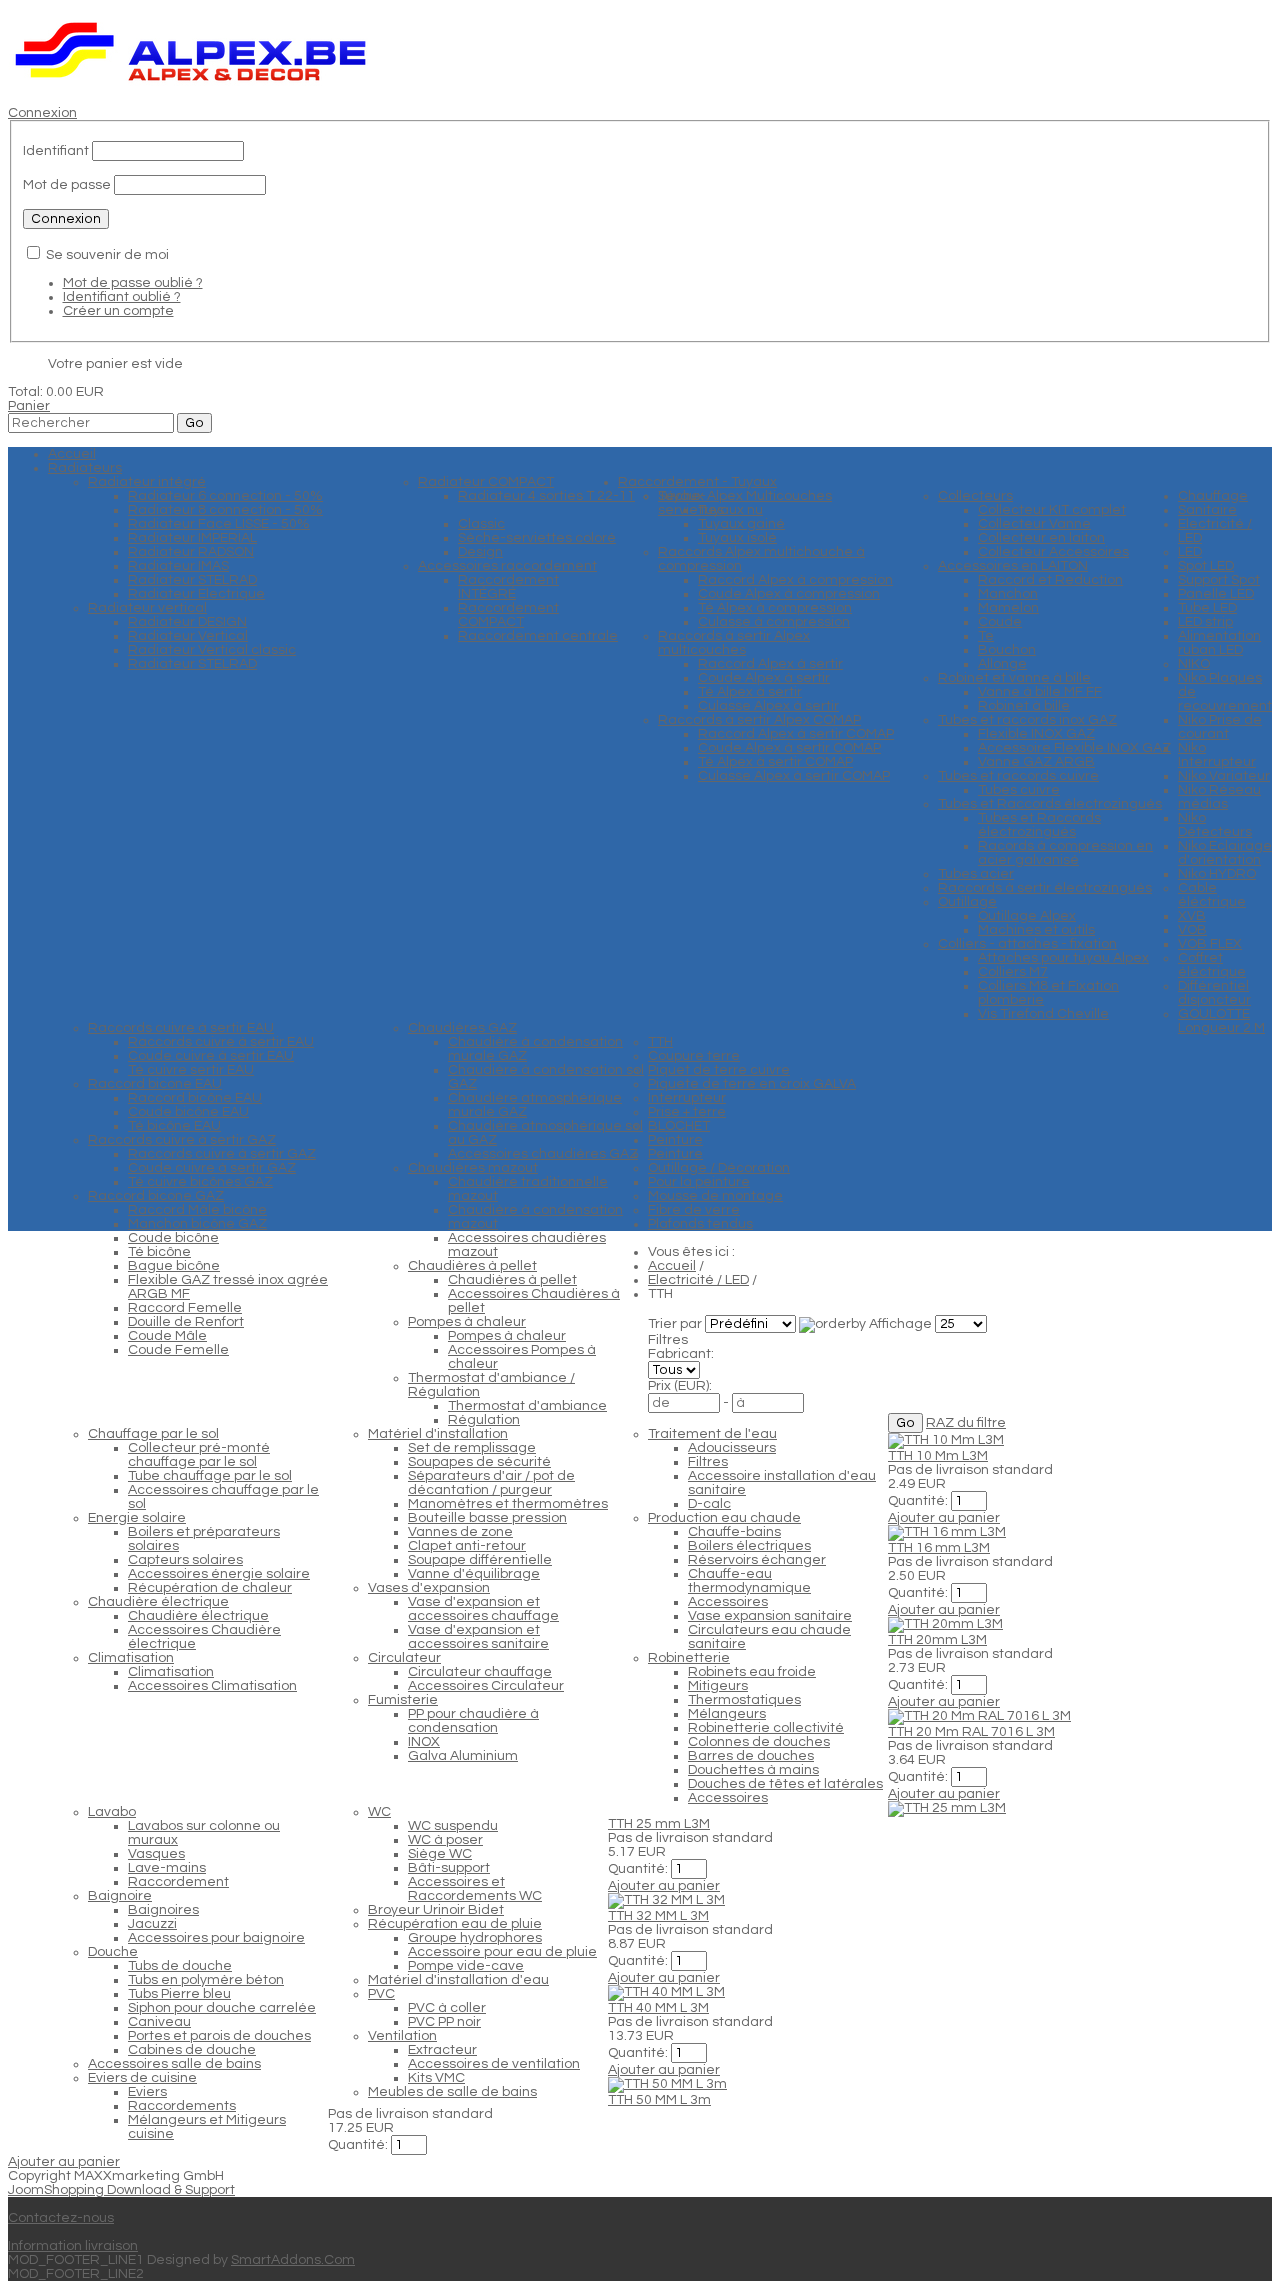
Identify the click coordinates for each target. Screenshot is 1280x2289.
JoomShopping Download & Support (121, 2190)
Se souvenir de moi (107, 255)
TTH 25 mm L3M (659, 1824)
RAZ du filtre (966, 1423)
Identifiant (56, 151)
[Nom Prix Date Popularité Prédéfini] (752, 1324)
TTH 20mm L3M (937, 1640)
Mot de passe (67, 185)
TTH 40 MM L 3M (658, 2008)
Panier (29, 406)
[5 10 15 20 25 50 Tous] (961, 1324)
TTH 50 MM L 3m (659, 2100)
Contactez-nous (61, 2218)
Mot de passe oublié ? (133, 283)
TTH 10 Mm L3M (938, 1456)
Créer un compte (118, 311)
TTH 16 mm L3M (939, 1548)
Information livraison (73, 2246)
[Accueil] (191, 85)
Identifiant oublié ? (122, 297)
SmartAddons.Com (293, 2260)
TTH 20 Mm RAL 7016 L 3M (971, 1732)
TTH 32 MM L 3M (658, 1916)
